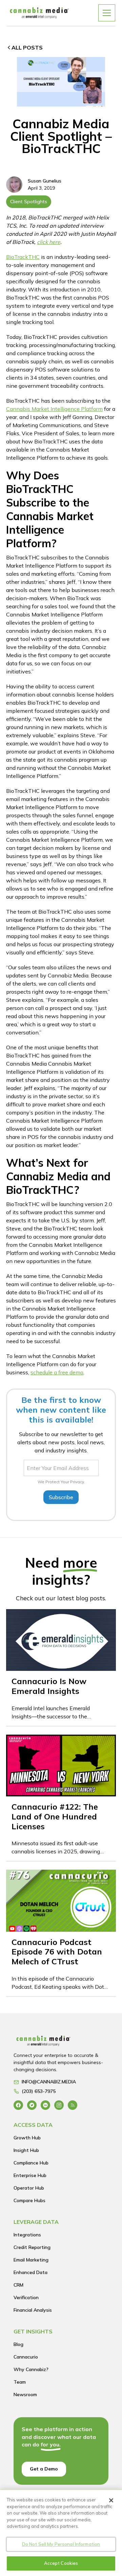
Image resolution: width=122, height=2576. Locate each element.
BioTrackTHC (23, 257)
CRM (18, 2285)
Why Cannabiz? (31, 2369)
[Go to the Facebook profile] (18, 2105)
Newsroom (25, 2394)
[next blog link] (61, 1667)
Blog (18, 2344)
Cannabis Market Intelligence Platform (54, 409)
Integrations (27, 2235)
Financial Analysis (33, 2310)
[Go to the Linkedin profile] (45, 2105)
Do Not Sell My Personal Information (61, 2544)
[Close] (111, 2500)
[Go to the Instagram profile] (59, 2105)
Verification (26, 2297)
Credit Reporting (32, 2247)
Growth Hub (27, 2138)
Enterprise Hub (30, 2175)
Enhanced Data (30, 2272)
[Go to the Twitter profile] (32, 2105)
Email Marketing (31, 2260)
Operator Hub (29, 2188)
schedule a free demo (57, 1372)
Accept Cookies (61, 2563)
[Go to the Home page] (61, 2043)
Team (20, 2382)
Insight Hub (26, 2150)
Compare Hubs (29, 2200)
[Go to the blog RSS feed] (73, 2105)
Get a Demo (44, 2469)
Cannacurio (26, 2357)
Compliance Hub (31, 2163)
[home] (39, 13)
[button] (107, 13)
